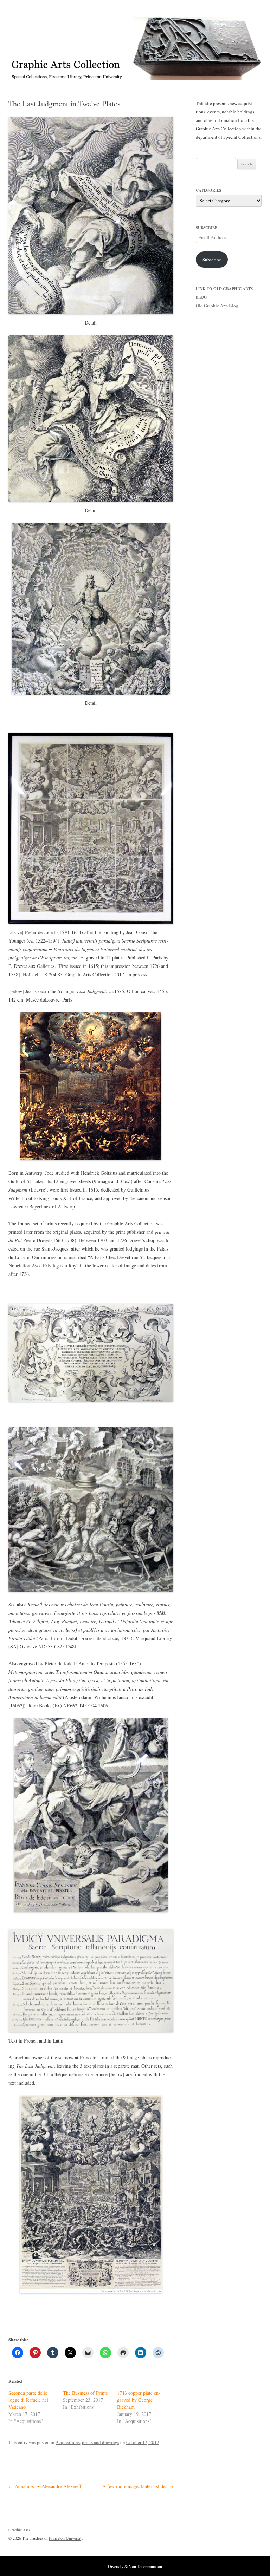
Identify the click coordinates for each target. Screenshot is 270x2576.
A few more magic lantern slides (138, 2486)
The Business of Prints (85, 2393)
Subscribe (212, 260)
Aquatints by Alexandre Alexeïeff (45, 2486)
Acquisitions (68, 2442)
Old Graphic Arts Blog (217, 306)
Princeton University (236, 2533)
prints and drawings (101, 2442)
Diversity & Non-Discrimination (135, 2566)
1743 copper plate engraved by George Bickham (139, 2400)
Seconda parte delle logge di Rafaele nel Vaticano (28, 2400)
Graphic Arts (19, 2530)
